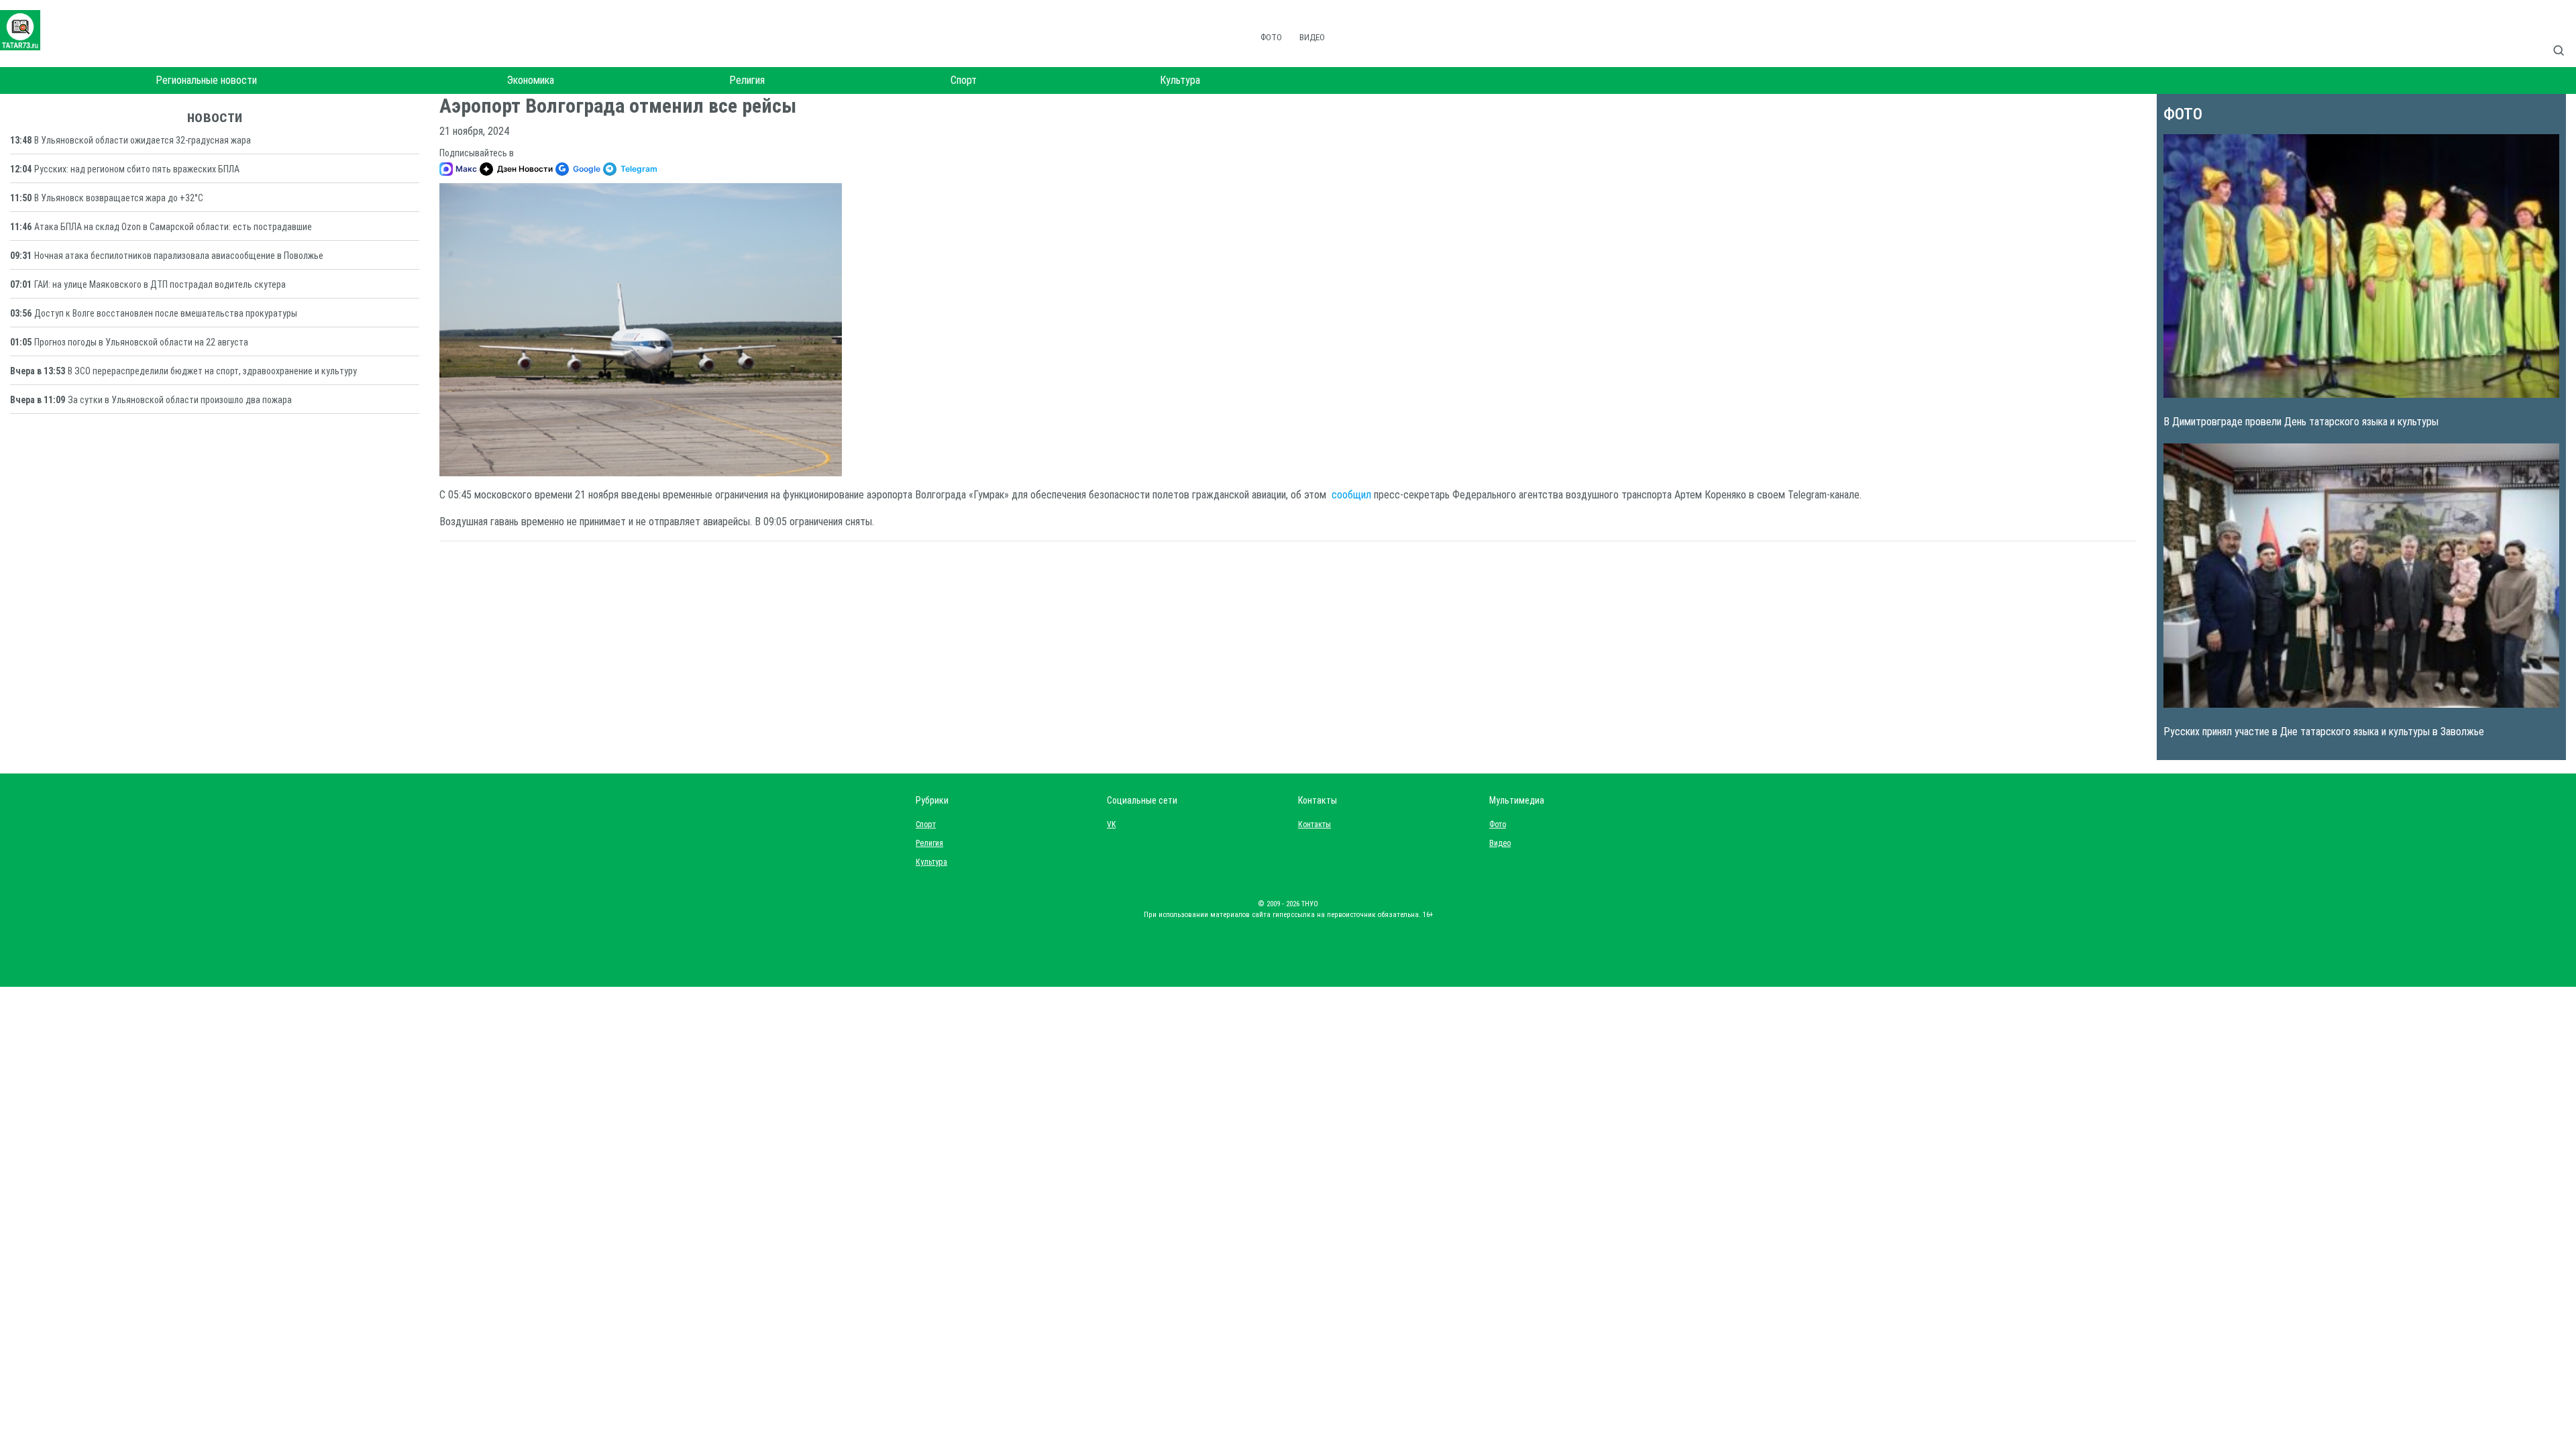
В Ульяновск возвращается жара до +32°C (119, 198)
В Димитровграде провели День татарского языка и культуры (2301, 422)
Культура (1180, 80)
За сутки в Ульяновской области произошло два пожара (180, 400)
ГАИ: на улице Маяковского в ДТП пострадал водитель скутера (160, 284)
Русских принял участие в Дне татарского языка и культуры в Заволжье (2324, 732)
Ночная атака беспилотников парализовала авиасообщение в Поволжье (179, 256)
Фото (1271, 37)
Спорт (964, 80)
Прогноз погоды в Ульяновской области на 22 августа (141, 342)
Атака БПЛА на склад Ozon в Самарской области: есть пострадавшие (173, 227)
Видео (1312, 37)
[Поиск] (2564, 36)
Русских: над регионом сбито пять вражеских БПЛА (137, 169)
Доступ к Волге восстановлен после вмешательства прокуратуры (166, 313)
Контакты (1311, 824)
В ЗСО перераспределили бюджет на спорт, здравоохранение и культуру (212, 371)
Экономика (531, 80)
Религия (747, 80)
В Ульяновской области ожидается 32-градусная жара (143, 140)
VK (1111, 824)
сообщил (1351, 495)
